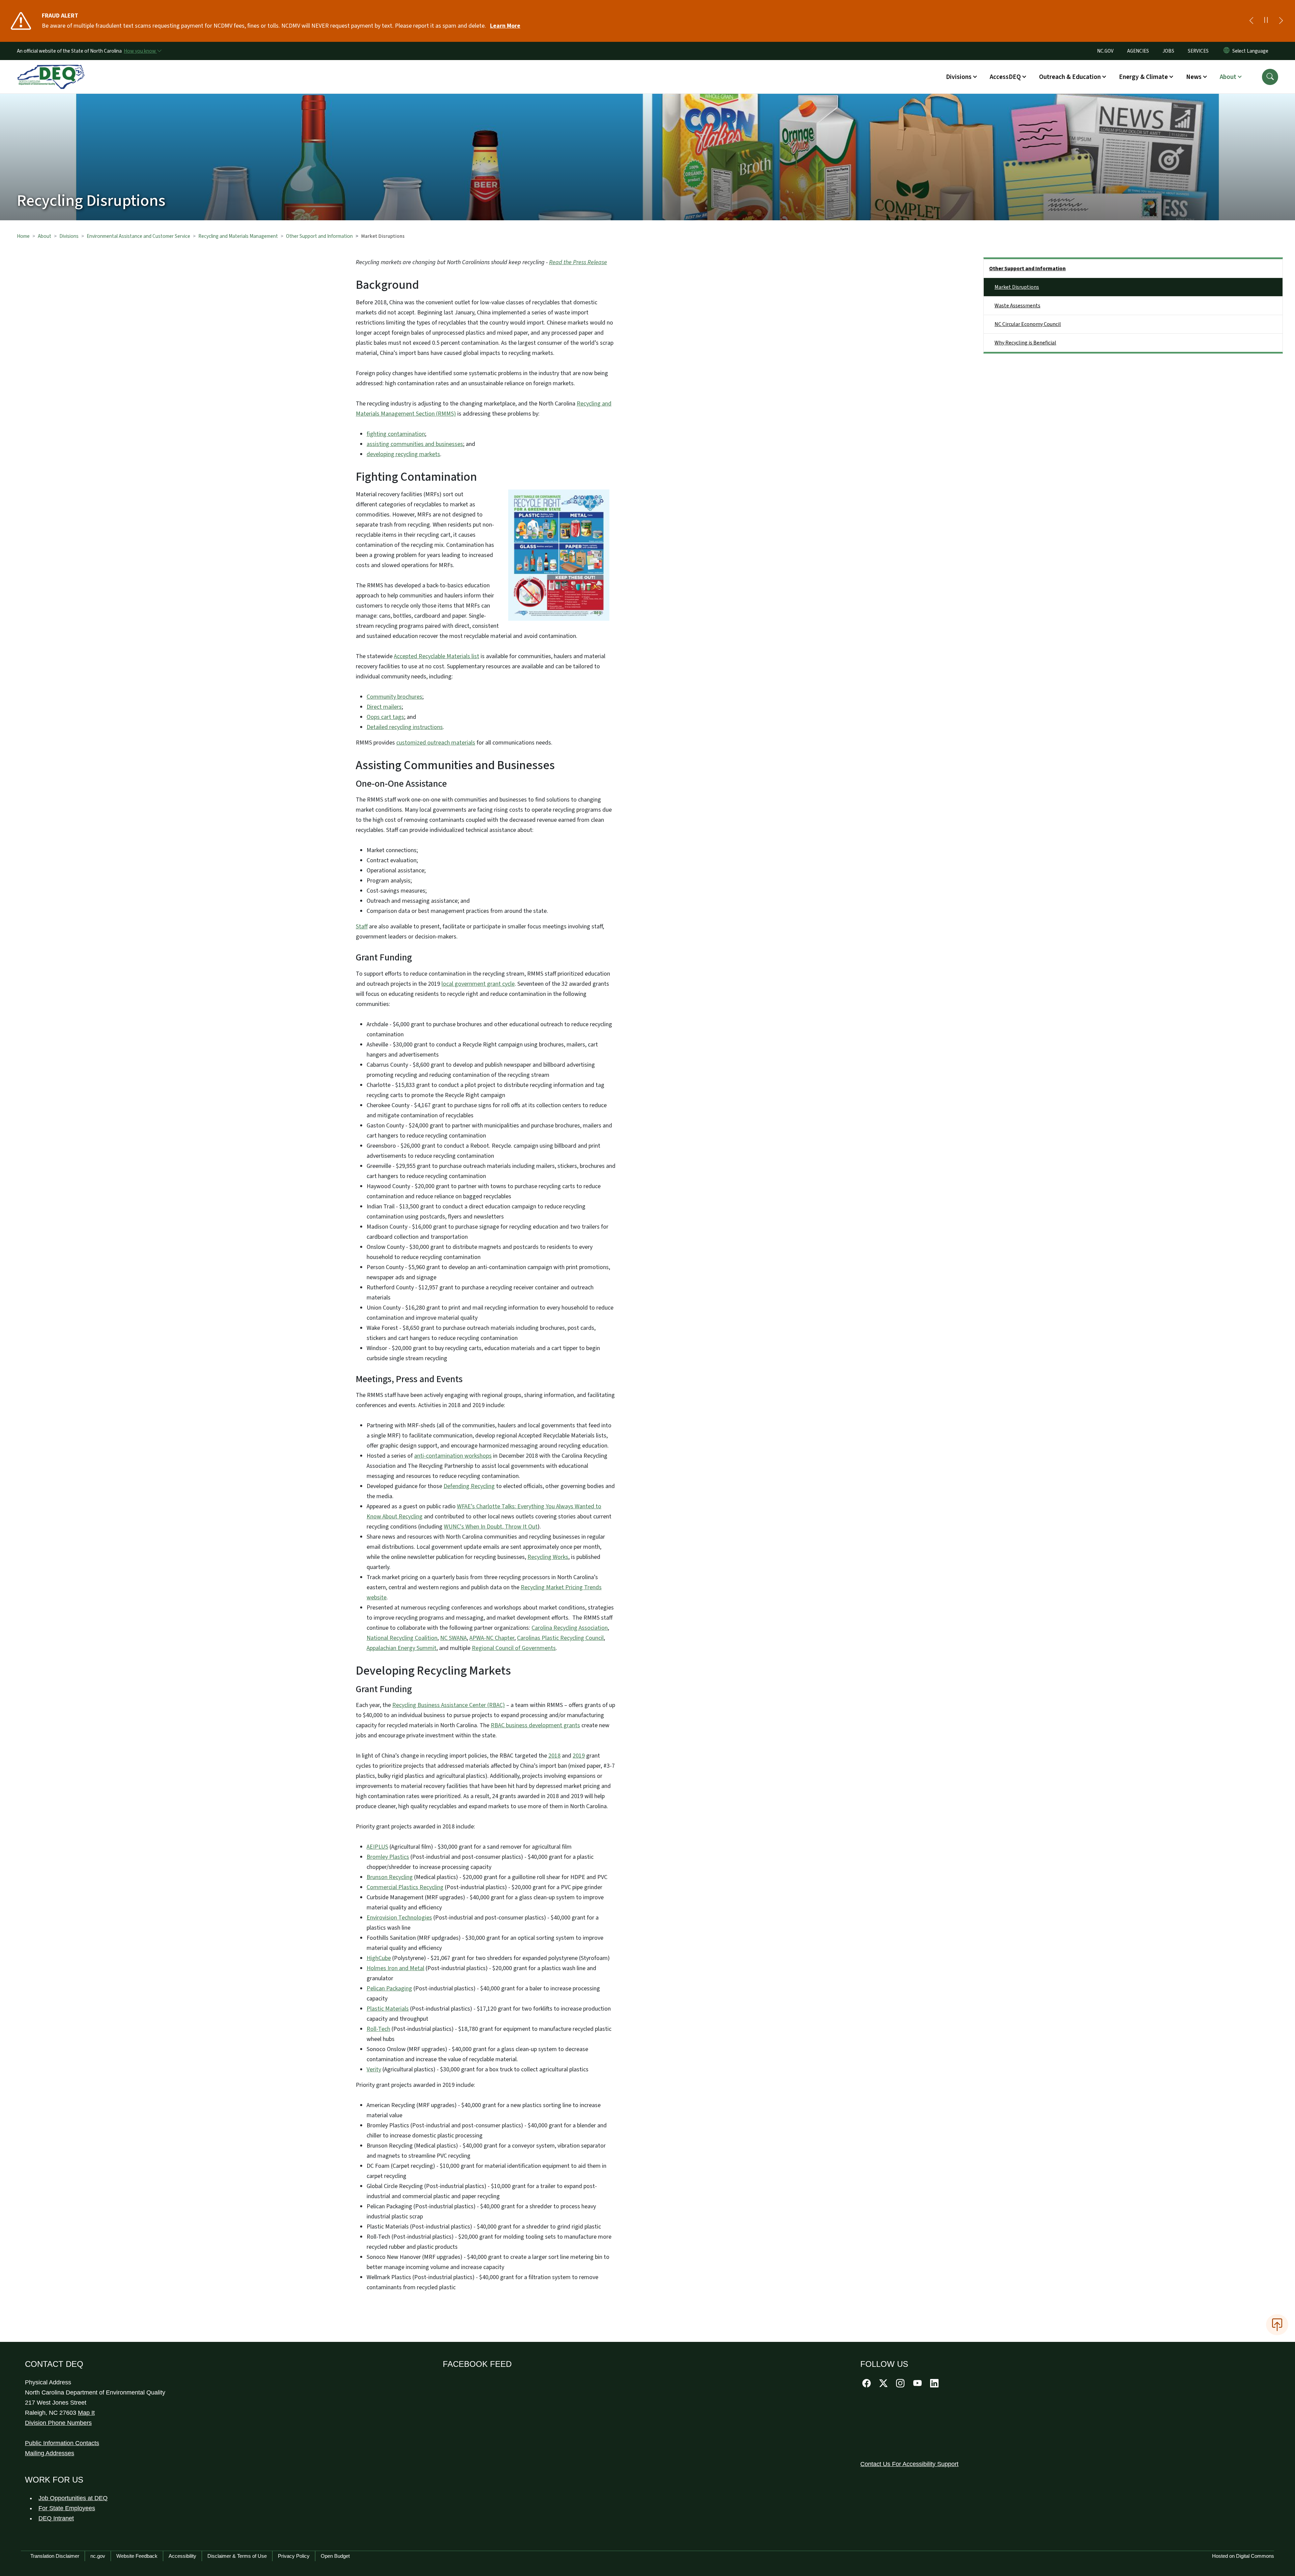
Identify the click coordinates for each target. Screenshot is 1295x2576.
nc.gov (98, 2556)
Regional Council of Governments (514, 1648)
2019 (579, 1756)
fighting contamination (396, 434)
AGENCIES (1138, 51)
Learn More (505, 26)
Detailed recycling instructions (405, 727)
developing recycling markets (403, 454)
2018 (554, 1756)
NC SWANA (453, 1638)
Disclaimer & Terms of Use (237, 2556)
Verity (374, 2069)
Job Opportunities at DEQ (73, 2498)
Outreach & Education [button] (1070, 77)
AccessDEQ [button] (1005, 77)
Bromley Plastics (388, 1857)
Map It (86, 2413)
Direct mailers (384, 707)
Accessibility (182, 2556)
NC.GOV (1105, 51)
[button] (1270, 77)
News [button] (1194, 77)
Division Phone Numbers (58, 2423)
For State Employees (67, 2508)
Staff (362, 927)
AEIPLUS (377, 1847)
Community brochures (394, 697)
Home (23, 236)
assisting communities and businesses (415, 444)
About (45, 236)
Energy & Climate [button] (1143, 77)
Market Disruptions (1017, 287)
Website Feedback (137, 2556)
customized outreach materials (436, 743)
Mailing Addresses (50, 2453)
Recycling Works (548, 1557)
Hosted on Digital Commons (1243, 2556)
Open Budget (335, 2556)
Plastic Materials (388, 2009)
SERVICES (1198, 51)
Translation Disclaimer (55, 2556)
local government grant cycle (478, 984)
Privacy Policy (294, 2556)
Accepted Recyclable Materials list (437, 656)
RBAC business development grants (535, 1725)
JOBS (1168, 51)
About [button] (1228, 77)
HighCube (379, 1958)
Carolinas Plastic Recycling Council (560, 1638)
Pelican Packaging (389, 1989)
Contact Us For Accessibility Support (909, 2464)
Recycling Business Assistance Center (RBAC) (449, 1705)
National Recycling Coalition (402, 1638)
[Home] (51, 69)
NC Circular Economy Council (1028, 324)
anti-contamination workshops (453, 1456)
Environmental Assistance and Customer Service (138, 236)
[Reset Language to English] (1227, 51)
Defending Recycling (469, 1486)
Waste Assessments (1017, 306)
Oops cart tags (385, 717)
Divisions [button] (959, 77)
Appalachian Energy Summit (401, 1648)
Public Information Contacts (62, 2443)
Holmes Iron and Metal (395, 1968)
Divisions (69, 236)
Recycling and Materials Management (238, 236)
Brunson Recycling (390, 1877)
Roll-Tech (378, 2029)
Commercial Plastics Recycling (405, 1887)
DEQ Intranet (56, 2518)
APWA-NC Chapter (492, 1638)
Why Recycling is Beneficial (1025, 343)
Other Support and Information (319, 236)
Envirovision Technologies (399, 1918)
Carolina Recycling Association (570, 1628)
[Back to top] (1277, 2325)
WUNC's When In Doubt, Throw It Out (491, 1527)
